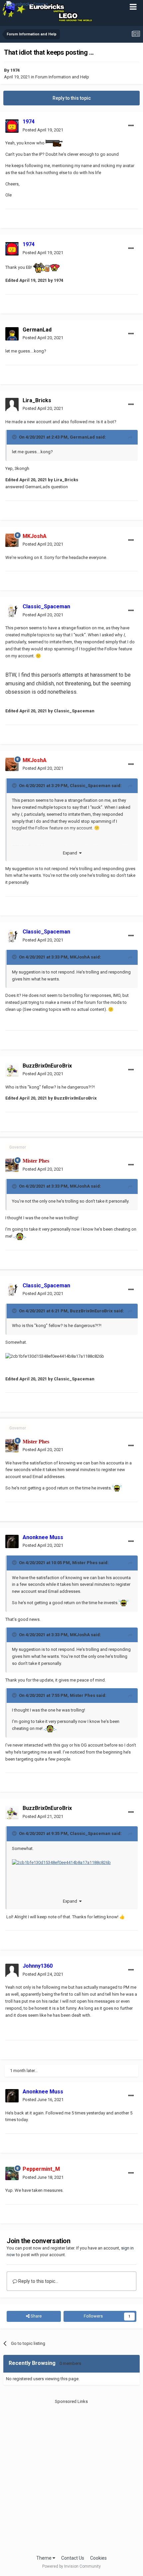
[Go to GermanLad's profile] (12, 334)
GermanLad (37, 330)
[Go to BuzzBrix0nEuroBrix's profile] (12, 1070)
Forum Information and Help (62, 77)
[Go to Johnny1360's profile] (12, 1970)
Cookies (98, 2558)
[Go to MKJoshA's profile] (12, 540)
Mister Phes (85, 1563)
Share (36, 2316)
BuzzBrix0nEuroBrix (91, 1311)
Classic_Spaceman (90, 786)
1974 (15, 70)
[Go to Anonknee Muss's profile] (12, 1541)
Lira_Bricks (37, 400)
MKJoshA (80, 957)
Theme (44, 2558)
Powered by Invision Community (71, 2566)
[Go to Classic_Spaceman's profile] (12, 611)
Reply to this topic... (38, 2281)
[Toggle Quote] (15, 437)
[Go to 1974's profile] (12, 126)
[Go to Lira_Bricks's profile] (12, 405)
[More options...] (131, 126)
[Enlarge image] (61, 1862)
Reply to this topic (72, 98)
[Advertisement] (71, 2476)
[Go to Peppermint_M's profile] (12, 2173)
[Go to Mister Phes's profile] (12, 1165)
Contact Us (73, 2558)
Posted (43, 130)
